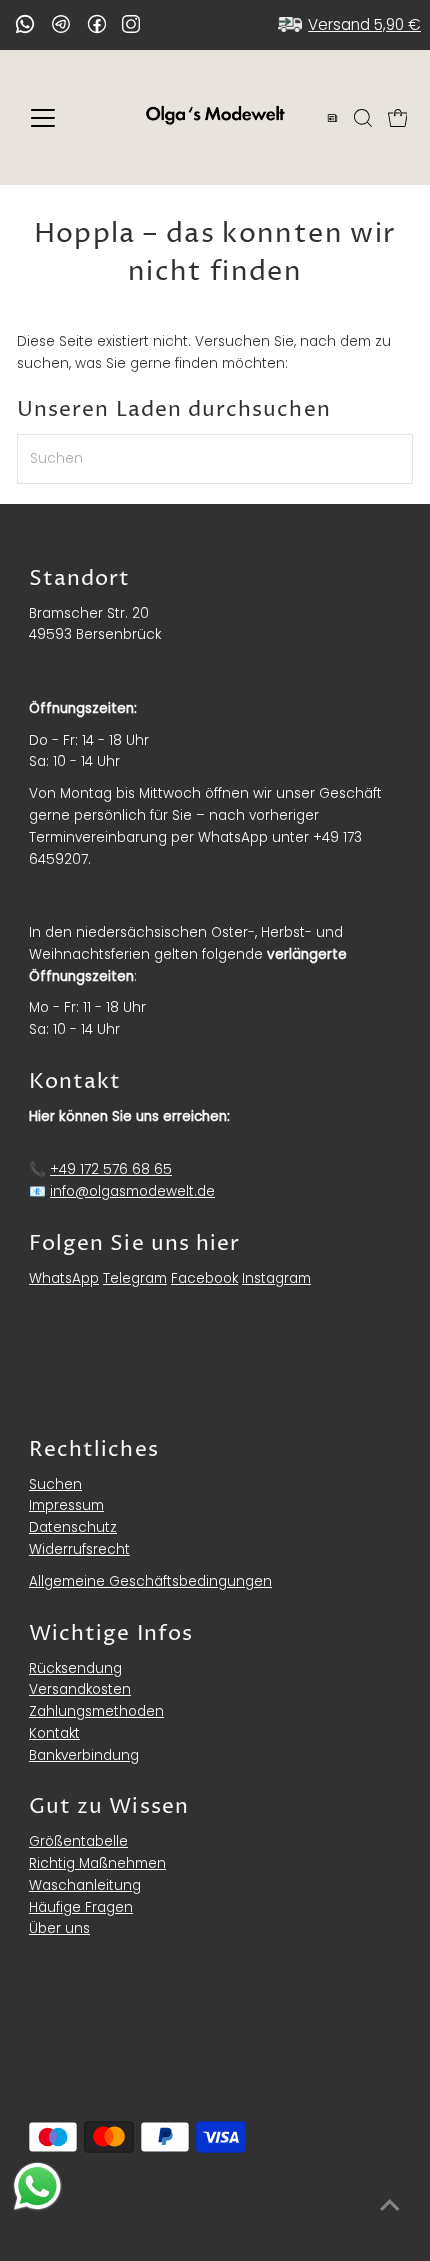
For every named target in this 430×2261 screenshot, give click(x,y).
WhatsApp (64, 1278)
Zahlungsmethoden (96, 1711)
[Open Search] (363, 118)
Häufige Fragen (81, 1907)
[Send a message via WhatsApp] (37, 2186)
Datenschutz (73, 1527)
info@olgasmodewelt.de (132, 1191)
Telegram (135, 1278)
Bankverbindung (84, 1755)
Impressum (66, 1505)
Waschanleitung (85, 1885)
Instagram (276, 1278)
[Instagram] (131, 26)
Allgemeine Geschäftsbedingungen (150, 1581)
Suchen (55, 1484)
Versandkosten (80, 1689)
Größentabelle (78, 1841)
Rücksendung (75, 1668)
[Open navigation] (64, 118)
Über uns (59, 1928)
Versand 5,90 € (364, 24)
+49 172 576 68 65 (111, 1169)
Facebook (204, 1278)
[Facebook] (97, 24)
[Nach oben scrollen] (390, 2206)
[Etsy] (25, 24)
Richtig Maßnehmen (97, 1863)
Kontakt (54, 1733)
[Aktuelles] (332, 118)
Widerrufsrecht (79, 1549)
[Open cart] (398, 118)
